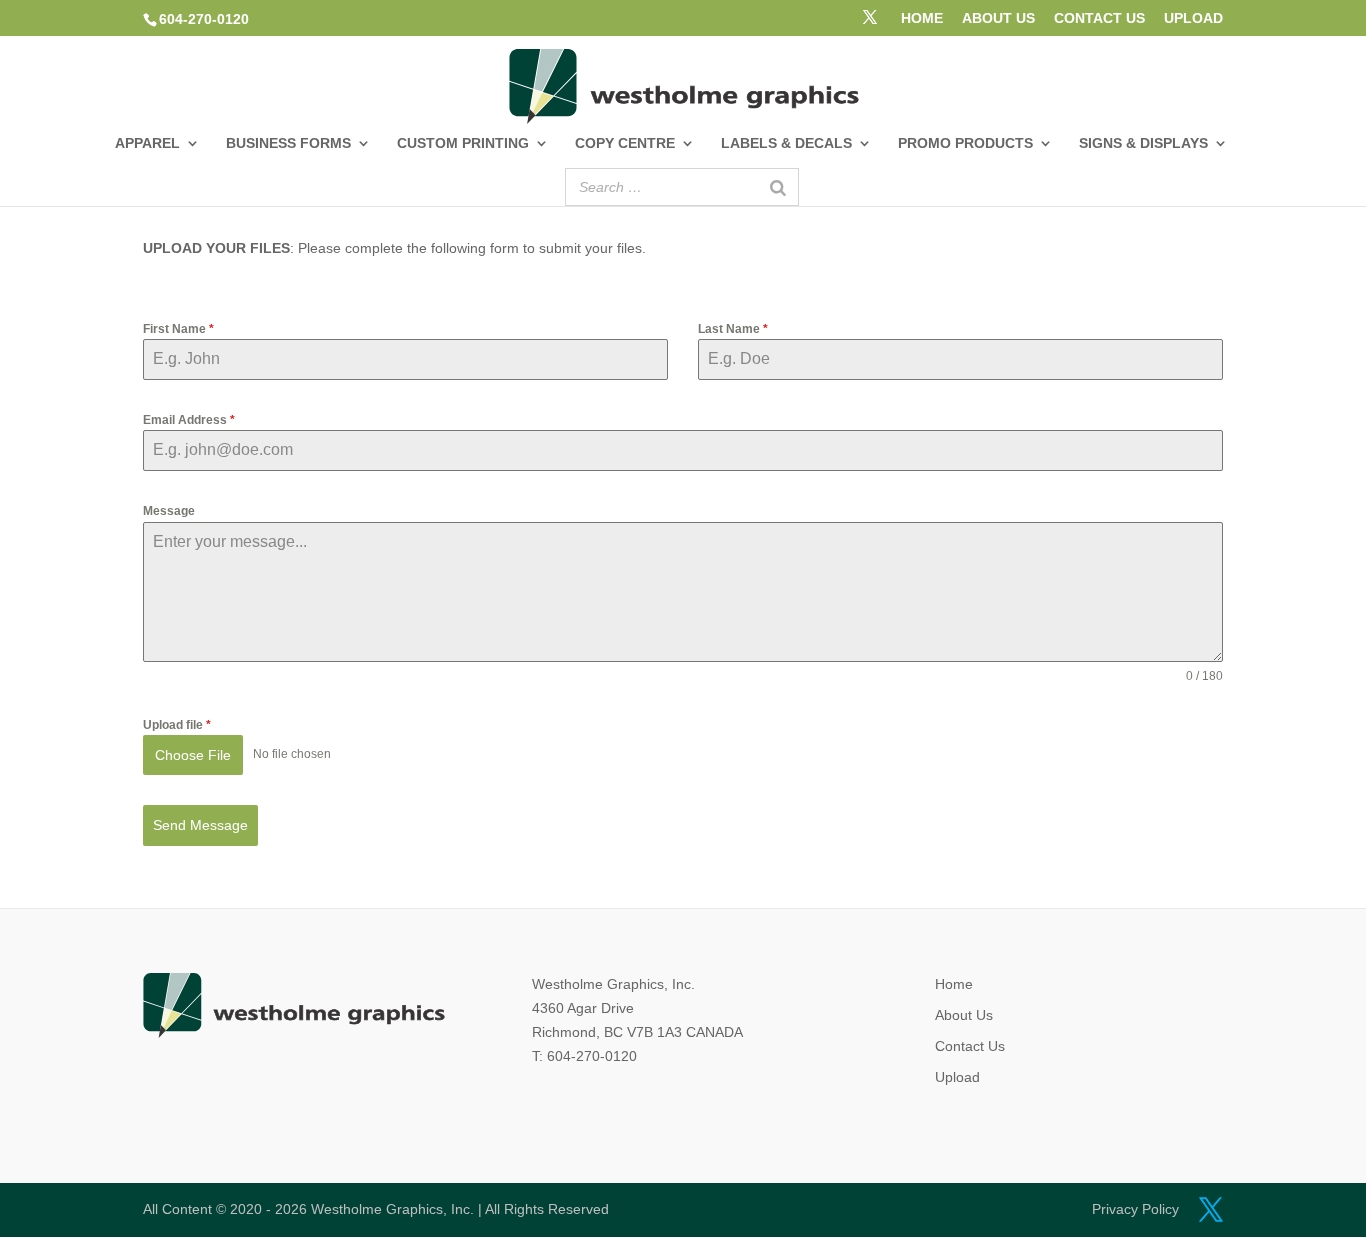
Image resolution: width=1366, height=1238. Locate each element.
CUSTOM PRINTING (463, 143)
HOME (922, 18)
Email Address (189, 420)
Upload (957, 1077)
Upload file (177, 725)
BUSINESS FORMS (288, 143)
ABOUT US (998, 18)
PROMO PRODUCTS (965, 143)
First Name (178, 329)
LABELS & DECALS (786, 143)
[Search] (778, 187)
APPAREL (147, 143)
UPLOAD (1193, 18)
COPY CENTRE (625, 143)
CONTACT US (1099, 18)
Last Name (733, 329)
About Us (964, 1015)
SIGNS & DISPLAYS (1143, 143)
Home (954, 984)
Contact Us (970, 1046)
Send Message (200, 825)
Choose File (193, 755)
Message (169, 511)
